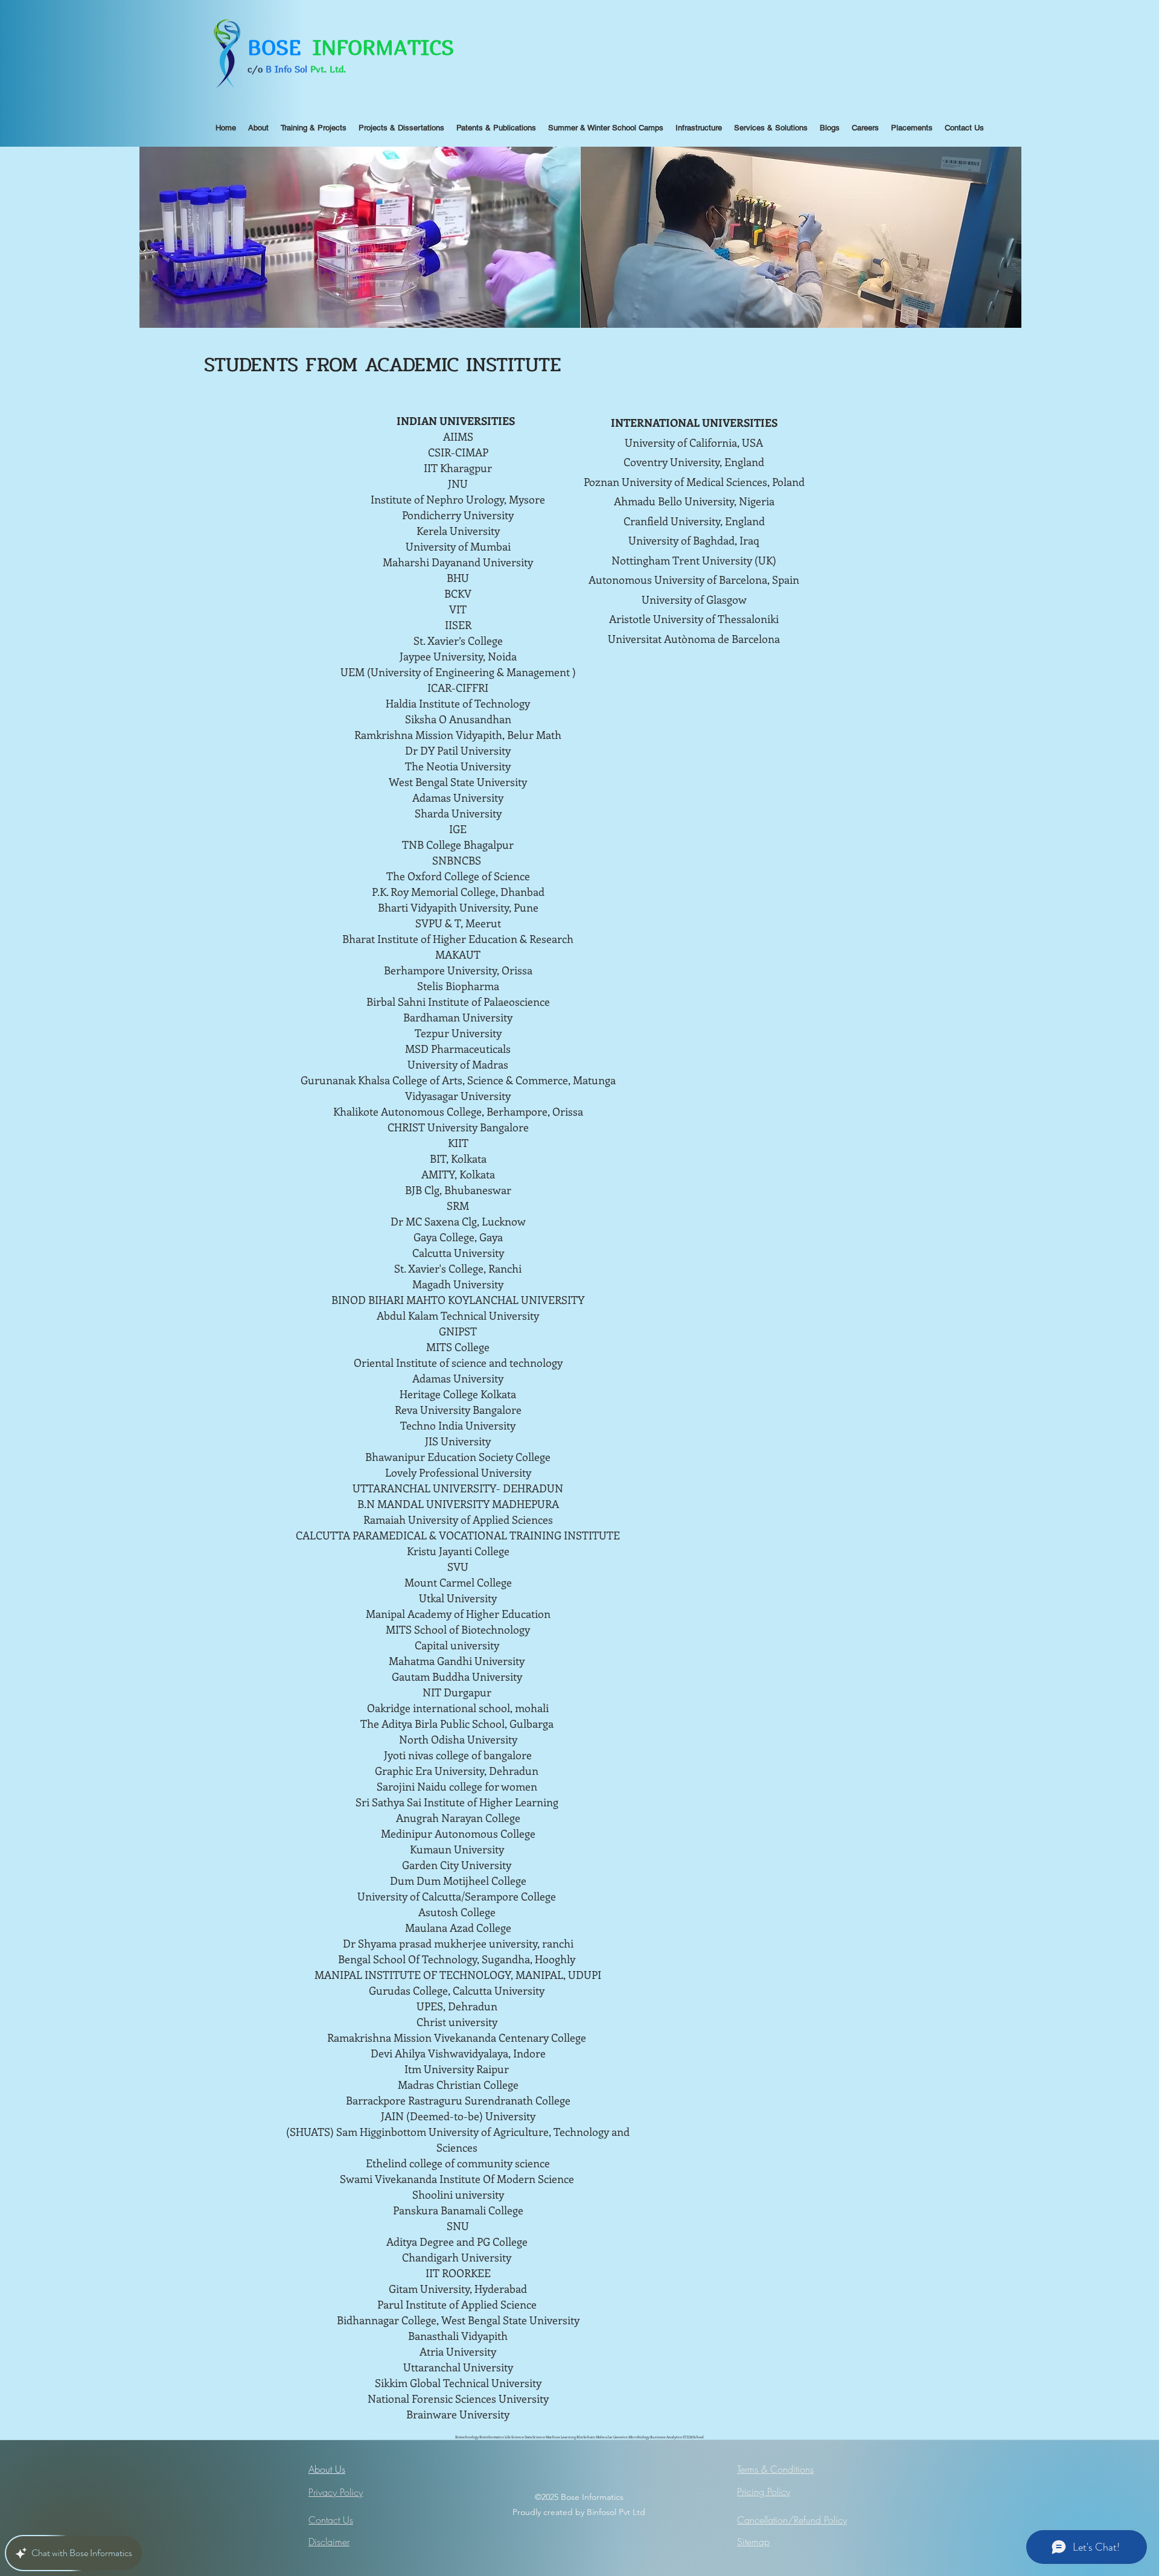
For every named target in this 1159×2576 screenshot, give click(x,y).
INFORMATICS (383, 47)
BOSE (280, 47)
